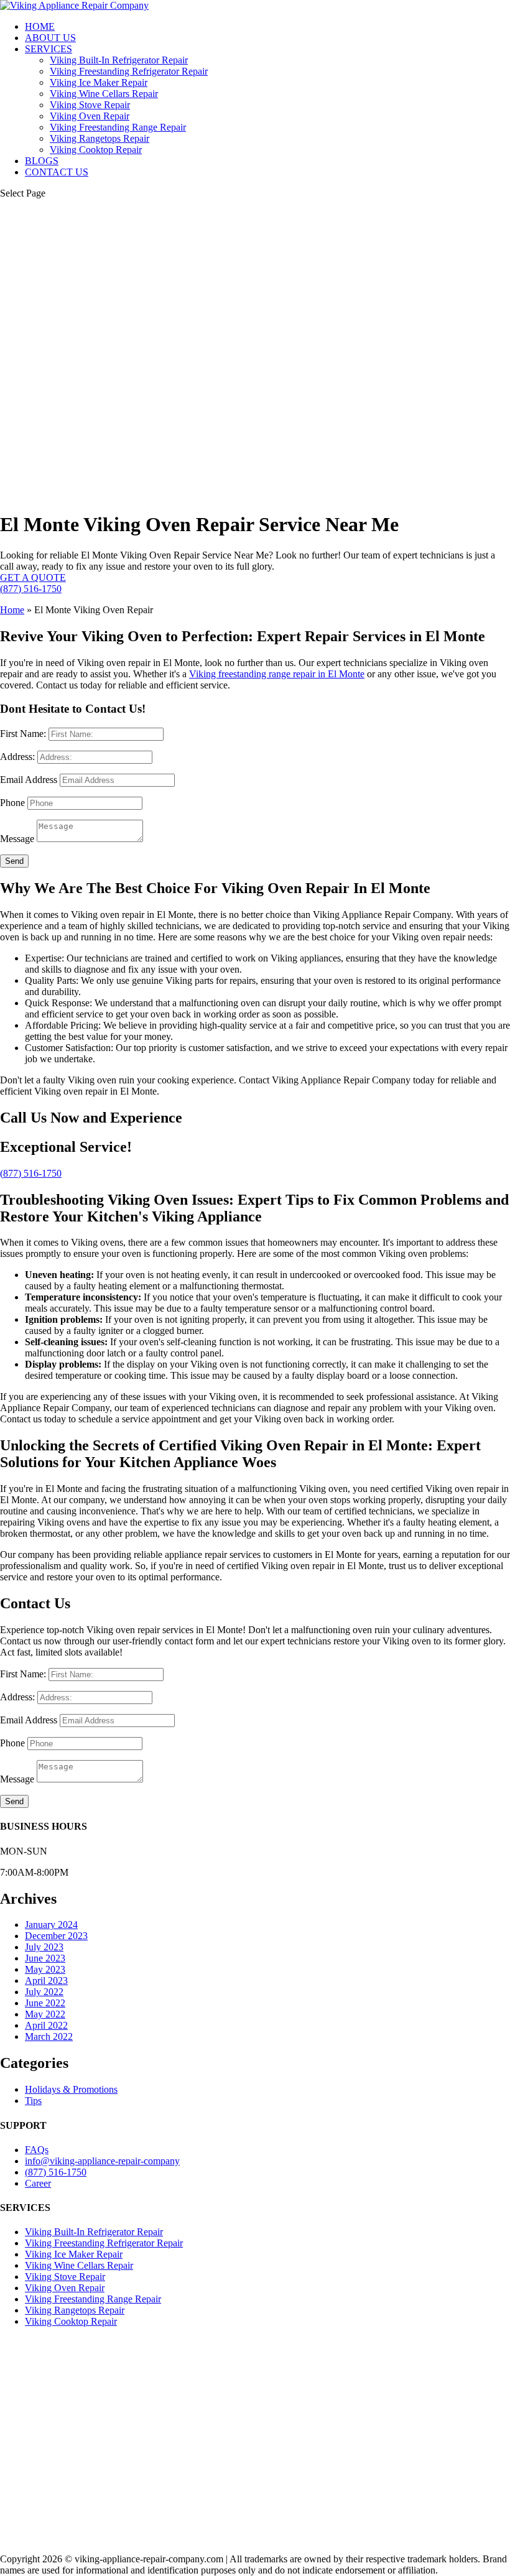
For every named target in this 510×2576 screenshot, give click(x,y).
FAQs (37, 2150)
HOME (40, 26)
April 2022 (46, 2025)
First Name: (23, 734)
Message (17, 839)
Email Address (29, 780)
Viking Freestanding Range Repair (118, 127)
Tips (33, 2101)
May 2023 (45, 1969)
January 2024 (51, 1925)
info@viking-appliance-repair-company (102, 2161)
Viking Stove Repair (90, 105)
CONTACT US (57, 172)
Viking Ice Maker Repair (99, 82)
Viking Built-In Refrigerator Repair (119, 60)
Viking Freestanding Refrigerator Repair (129, 71)
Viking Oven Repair (90, 116)
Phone (12, 803)
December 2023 (56, 1936)
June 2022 (45, 2003)
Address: (17, 757)
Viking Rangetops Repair (100, 138)
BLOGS (42, 161)
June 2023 (45, 1958)
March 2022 (49, 2036)
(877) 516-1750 (31, 589)
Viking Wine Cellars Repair (104, 94)
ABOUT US (50, 38)
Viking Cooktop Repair (96, 150)
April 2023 (46, 1981)
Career (38, 2183)
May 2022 (45, 2014)
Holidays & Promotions (71, 2089)
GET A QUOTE (33, 577)
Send (14, 861)
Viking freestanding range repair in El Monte (277, 674)
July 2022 (44, 1992)
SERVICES (49, 49)
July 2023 (44, 1947)
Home (12, 610)
